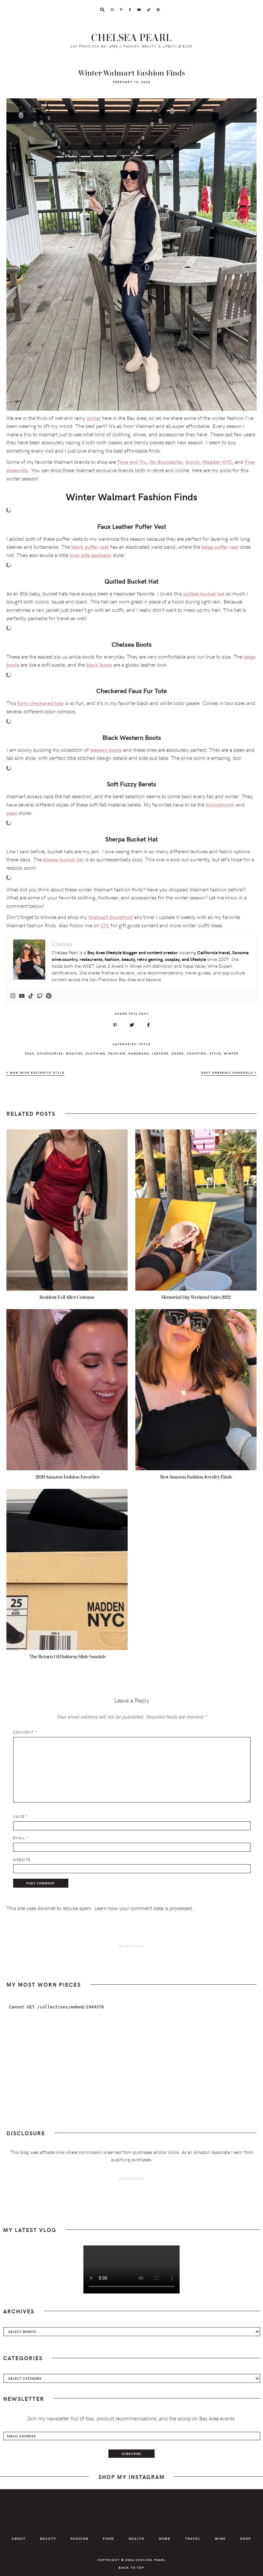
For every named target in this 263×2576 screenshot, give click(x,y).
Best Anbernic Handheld (228, 1073)
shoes (178, 1053)
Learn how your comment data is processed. (144, 1908)
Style (145, 1044)
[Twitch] (40, 996)
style (215, 1053)
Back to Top (131, 2567)
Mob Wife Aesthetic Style (37, 1073)
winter (231, 1053)
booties (74, 1053)
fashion (117, 1053)
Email (21, 1838)
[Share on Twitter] (132, 1025)
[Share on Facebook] (148, 1025)
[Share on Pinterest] (115, 1025)
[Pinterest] (49, 996)
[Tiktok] (31, 996)
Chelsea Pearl (132, 38)
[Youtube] (22, 996)
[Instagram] (13, 996)
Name (20, 1816)
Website (22, 1860)
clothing (96, 1053)
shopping (197, 1053)
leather (160, 1053)
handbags (139, 1053)
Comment (25, 1732)
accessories (50, 1053)
